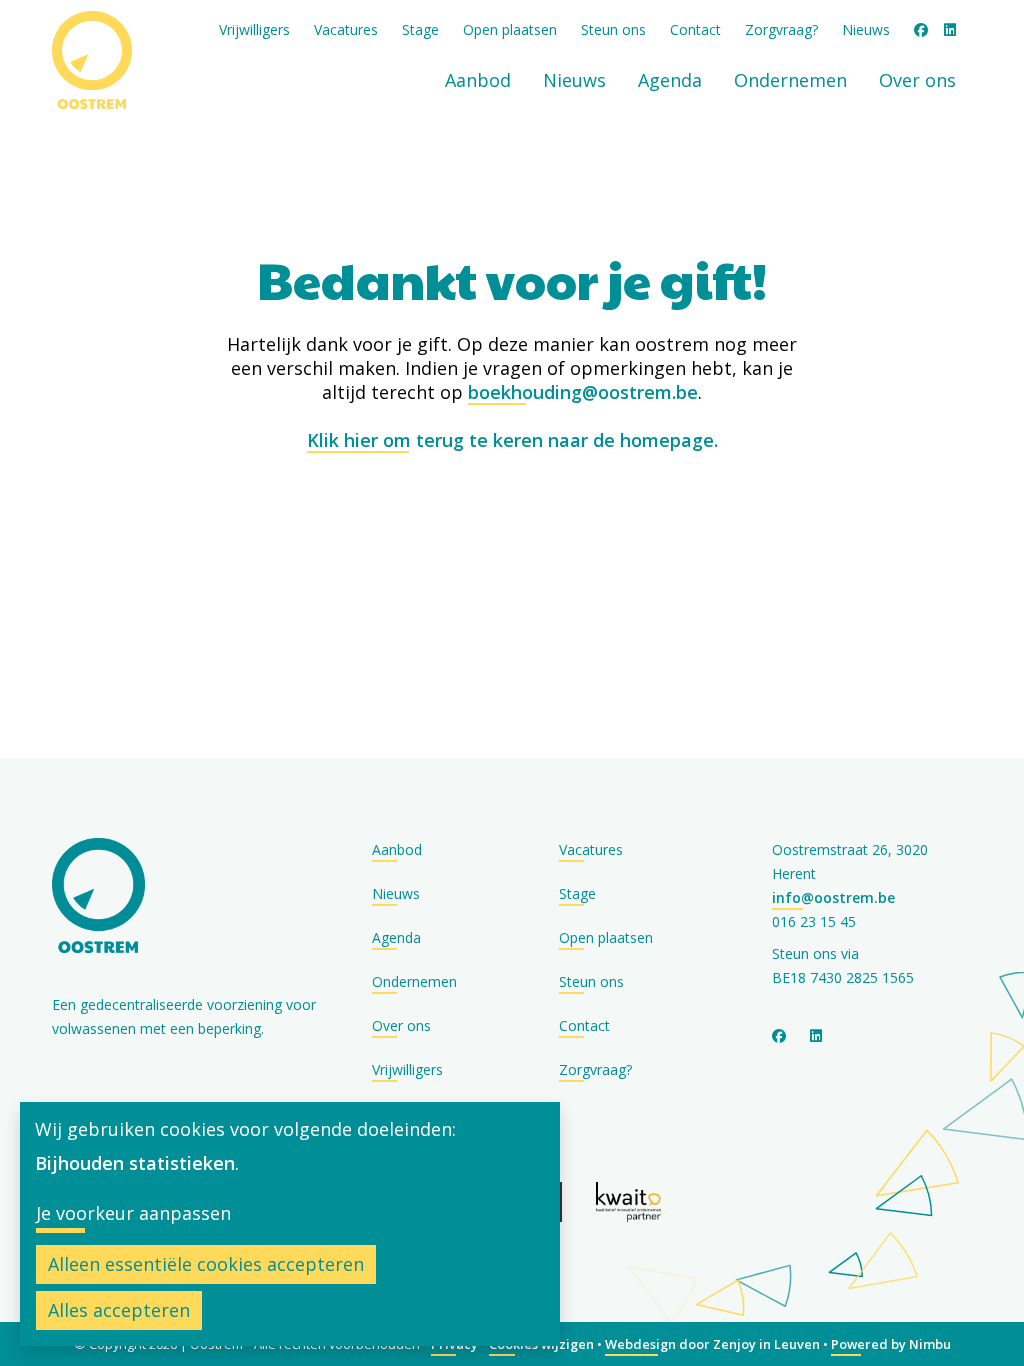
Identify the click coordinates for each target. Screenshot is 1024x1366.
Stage (420, 29)
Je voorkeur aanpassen (133, 1213)
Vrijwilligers (254, 29)
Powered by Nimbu (891, 1344)
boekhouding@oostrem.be (583, 392)
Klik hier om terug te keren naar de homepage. (512, 440)
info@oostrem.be (833, 897)
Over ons (917, 80)
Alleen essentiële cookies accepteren (206, 1264)
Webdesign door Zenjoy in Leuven (712, 1344)
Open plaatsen (510, 29)
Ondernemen (790, 80)
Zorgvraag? (781, 29)
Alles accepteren (119, 1310)
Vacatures (346, 29)
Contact (695, 29)
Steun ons (613, 29)
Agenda (670, 80)
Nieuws (866, 29)
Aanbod (478, 80)
